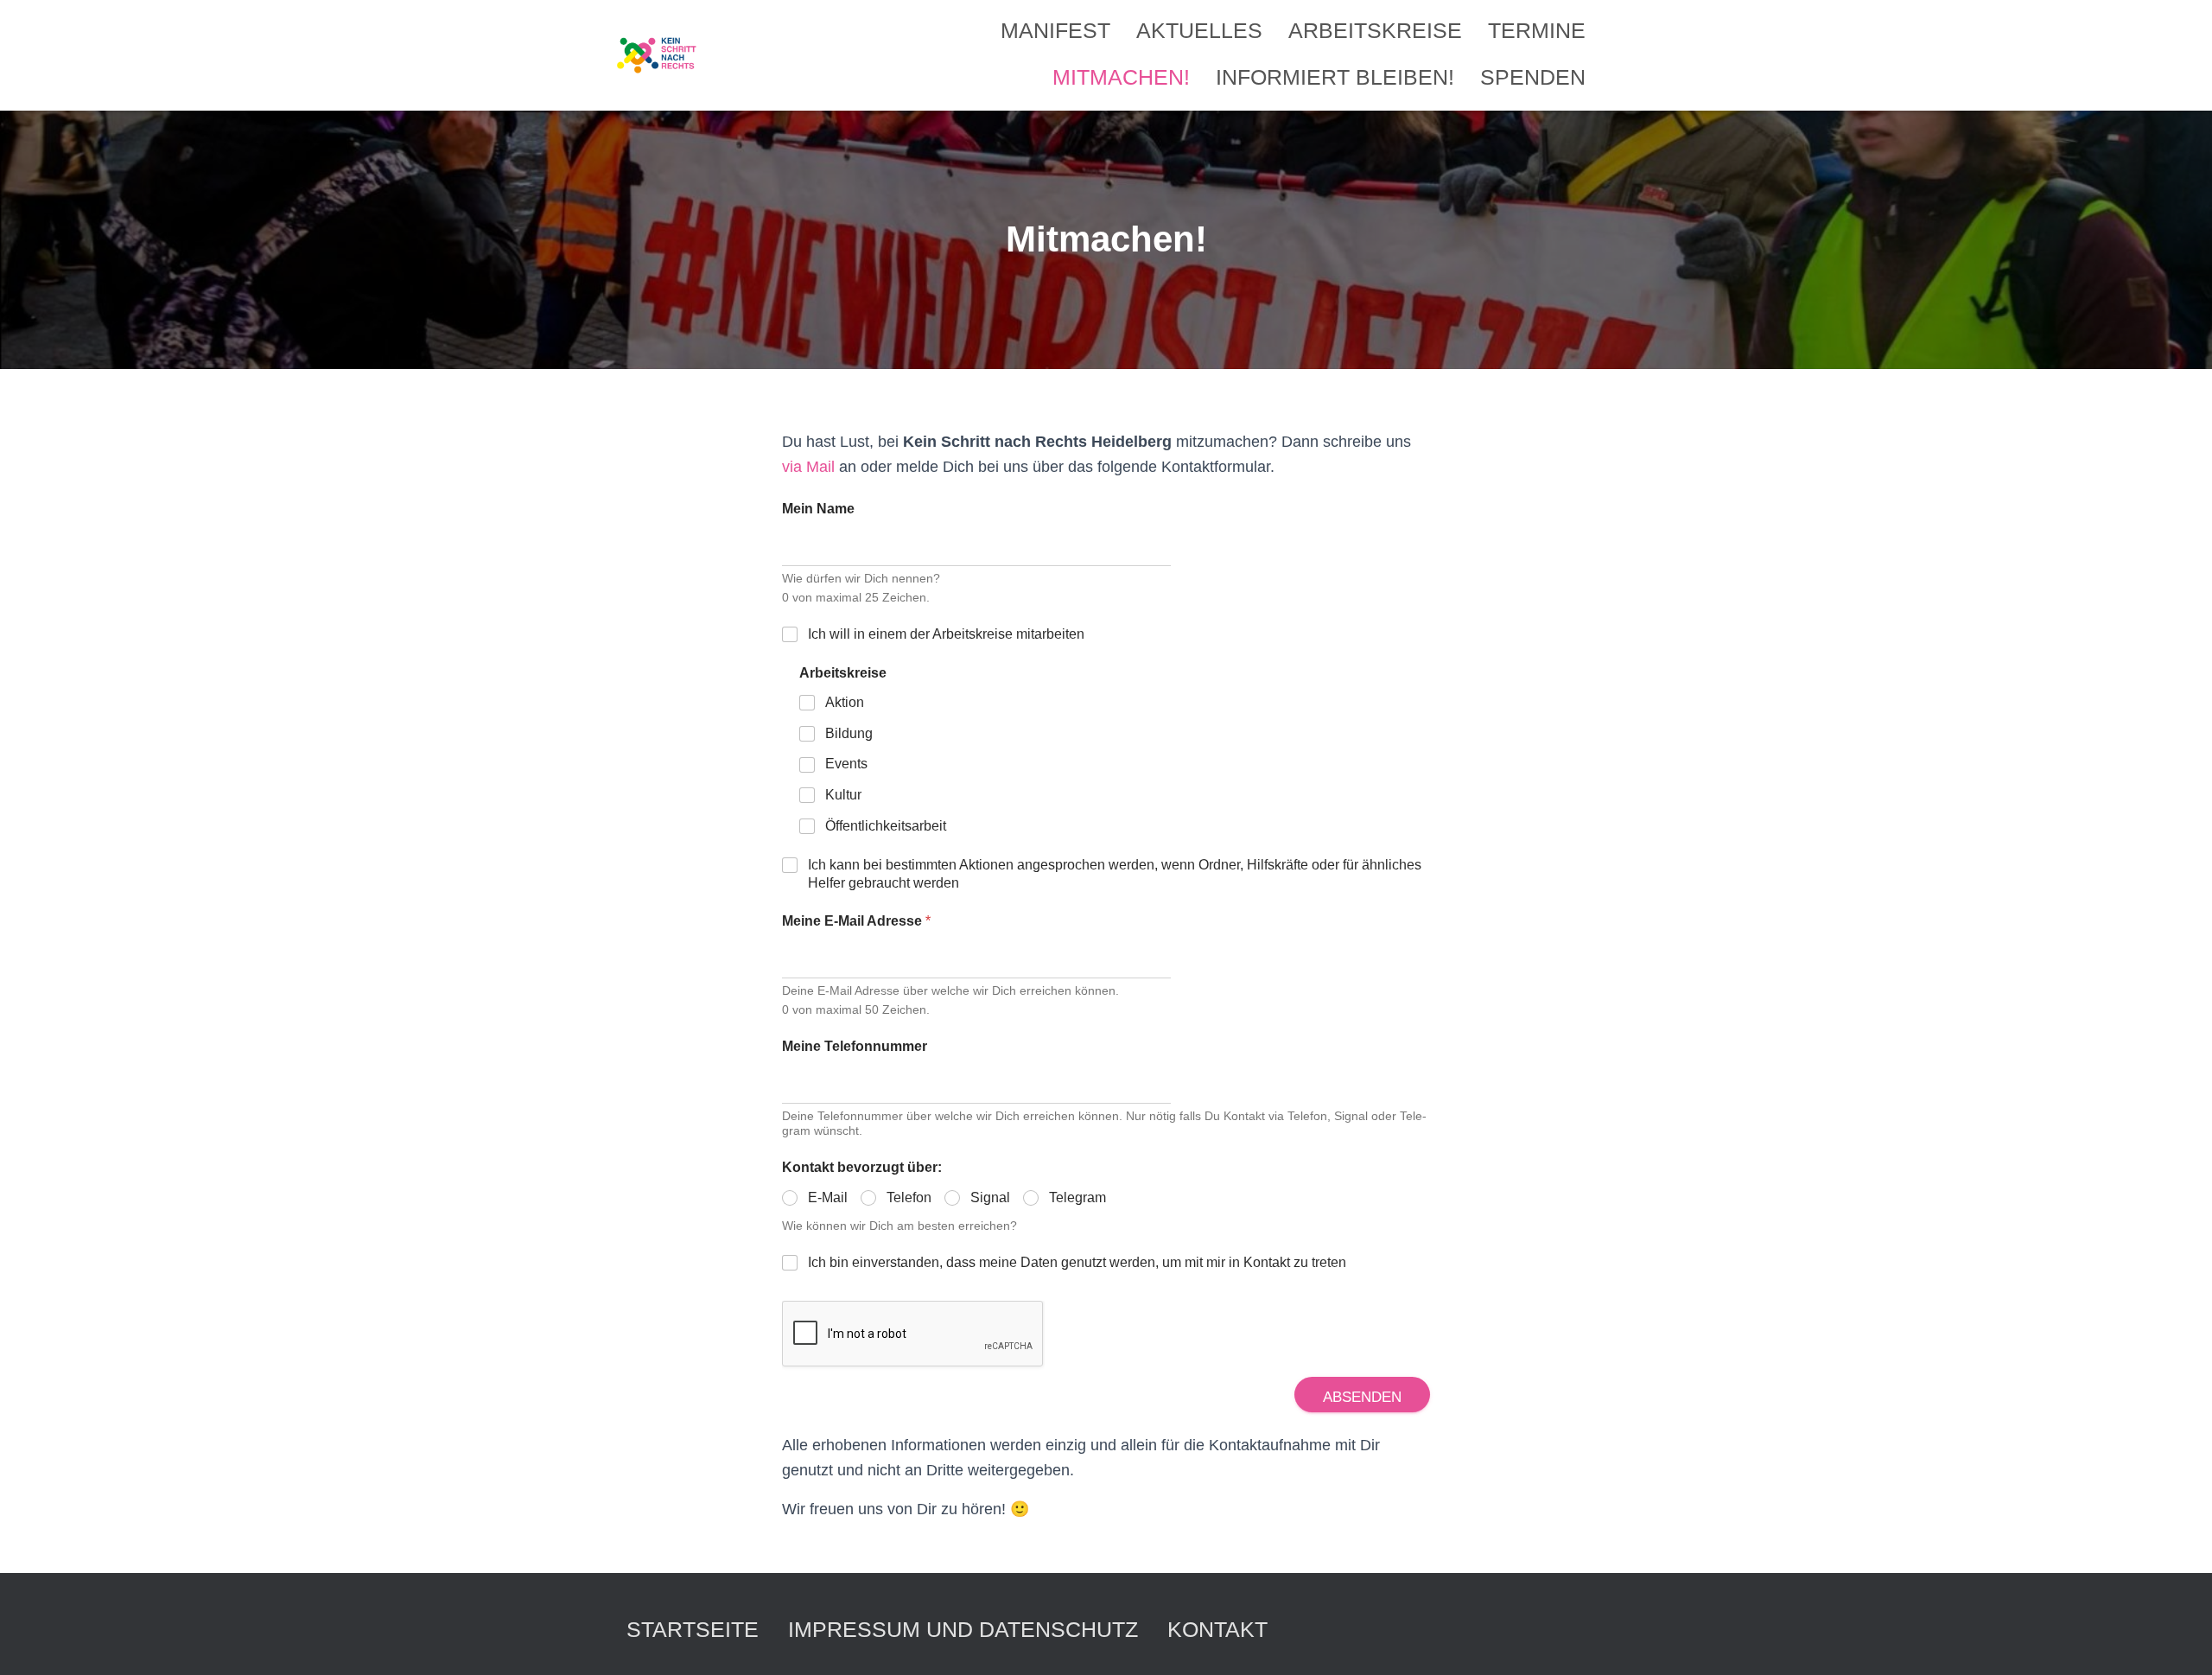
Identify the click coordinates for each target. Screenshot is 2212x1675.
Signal (990, 1197)
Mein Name (818, 509)
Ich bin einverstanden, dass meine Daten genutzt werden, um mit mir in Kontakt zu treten (1077, 1262)
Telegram (1077, 1197)
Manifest (1055, 30)
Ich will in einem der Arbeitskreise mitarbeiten (946, 634)
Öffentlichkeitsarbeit (886, 826)
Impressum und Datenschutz (963, 1629)
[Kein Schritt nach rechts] (658, 55)
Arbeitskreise (1375, 30)
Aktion (845, 702)
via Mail (808, 467)
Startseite (693, 1629)
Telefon (909, 1197)
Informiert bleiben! (1335, 77)
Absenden (1362, 1397)
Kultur (843, 795)
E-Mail (828, 1197)
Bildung (849, 733)
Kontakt (1217, 1629)
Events (846, 764)
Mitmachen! (1121, 77)
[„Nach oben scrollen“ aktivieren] (2178, 1640)
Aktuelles (1199, 30)
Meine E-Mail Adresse (856, 921)
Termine (1537, 30)
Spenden (1533, 77)
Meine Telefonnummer (855, 1046)
